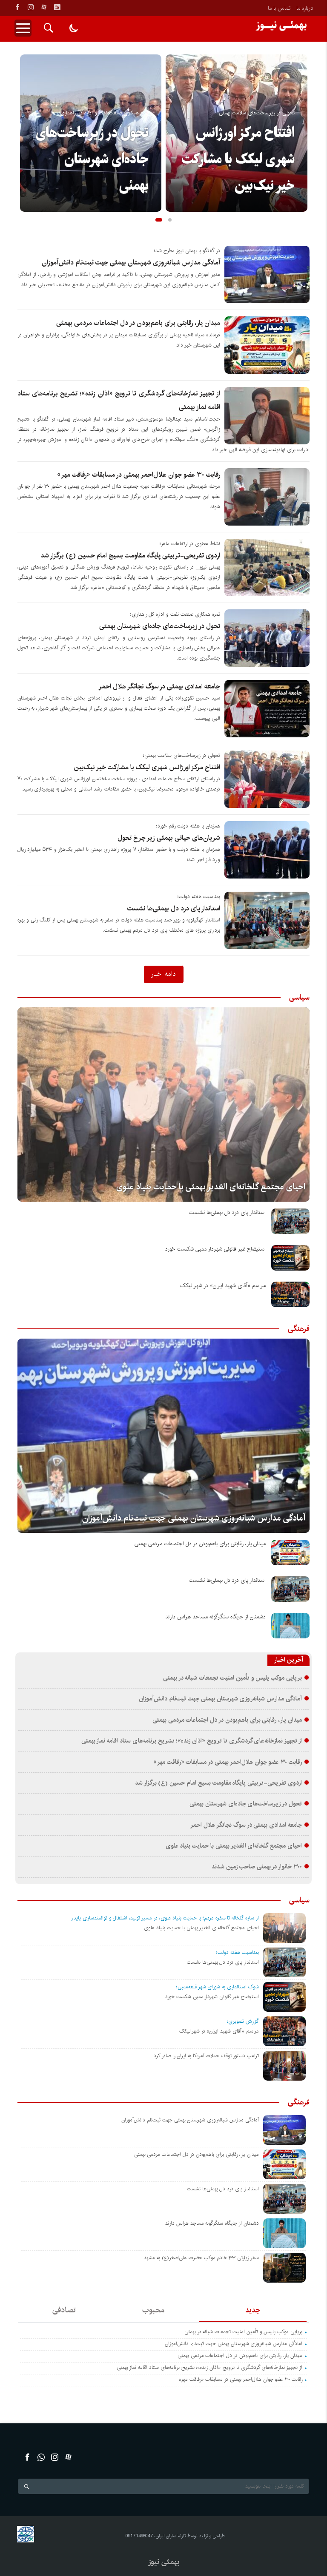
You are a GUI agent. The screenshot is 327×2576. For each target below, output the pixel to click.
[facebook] (17, 7)
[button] (159, 220)
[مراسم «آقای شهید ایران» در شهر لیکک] (290, 1294)
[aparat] (44, 7)
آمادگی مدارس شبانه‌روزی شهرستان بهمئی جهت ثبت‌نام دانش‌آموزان (131, 263)
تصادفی (64, 2310)
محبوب (153, 2310)
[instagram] (31, 7)
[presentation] (26, 119)
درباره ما (305, 8)
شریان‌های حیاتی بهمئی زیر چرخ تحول (169, 838)
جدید (253, 2310)
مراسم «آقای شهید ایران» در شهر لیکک (223, 1286)
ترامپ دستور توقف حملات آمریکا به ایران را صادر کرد (206, 2056)
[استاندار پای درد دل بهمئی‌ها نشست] (290, 1221)
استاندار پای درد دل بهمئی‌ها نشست (174, 908)
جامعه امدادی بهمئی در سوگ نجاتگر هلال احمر (159, 687)
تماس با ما (279, 8)
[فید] (57, 7)
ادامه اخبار (164, 974)
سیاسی (299, 998)
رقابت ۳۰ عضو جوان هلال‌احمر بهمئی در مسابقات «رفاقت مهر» (139, 475)
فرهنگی (299, 1329)
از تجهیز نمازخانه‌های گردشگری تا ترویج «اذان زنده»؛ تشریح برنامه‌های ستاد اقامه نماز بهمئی (192, 1741)
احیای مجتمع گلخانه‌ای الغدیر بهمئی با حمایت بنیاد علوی (211, 1187)
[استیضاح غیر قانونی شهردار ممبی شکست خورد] (290, 1258)
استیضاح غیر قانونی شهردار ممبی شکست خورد (215, 1249)
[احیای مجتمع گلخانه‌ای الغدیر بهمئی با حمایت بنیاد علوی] (163, 1105)
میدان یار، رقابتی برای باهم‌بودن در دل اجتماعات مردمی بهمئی (138, 323)
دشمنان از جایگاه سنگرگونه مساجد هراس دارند (215, 1617)
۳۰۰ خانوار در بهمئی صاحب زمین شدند (257, 1867)
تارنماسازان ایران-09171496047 (156, 2536)
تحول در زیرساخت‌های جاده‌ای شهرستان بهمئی (92, 159)
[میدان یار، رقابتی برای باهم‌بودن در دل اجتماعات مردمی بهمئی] (290, 1552)
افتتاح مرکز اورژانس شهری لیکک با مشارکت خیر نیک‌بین (238, 159)
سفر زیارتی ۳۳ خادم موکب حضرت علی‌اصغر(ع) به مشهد (201, 2258)
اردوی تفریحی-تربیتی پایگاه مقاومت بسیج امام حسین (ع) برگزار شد (131, 556)
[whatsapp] (41, 2457)
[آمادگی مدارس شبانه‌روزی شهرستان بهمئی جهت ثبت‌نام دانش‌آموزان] (163, 1436)
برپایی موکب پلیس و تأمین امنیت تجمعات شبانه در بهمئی (232, 1678)
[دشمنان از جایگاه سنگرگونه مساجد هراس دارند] (290, 1626)
